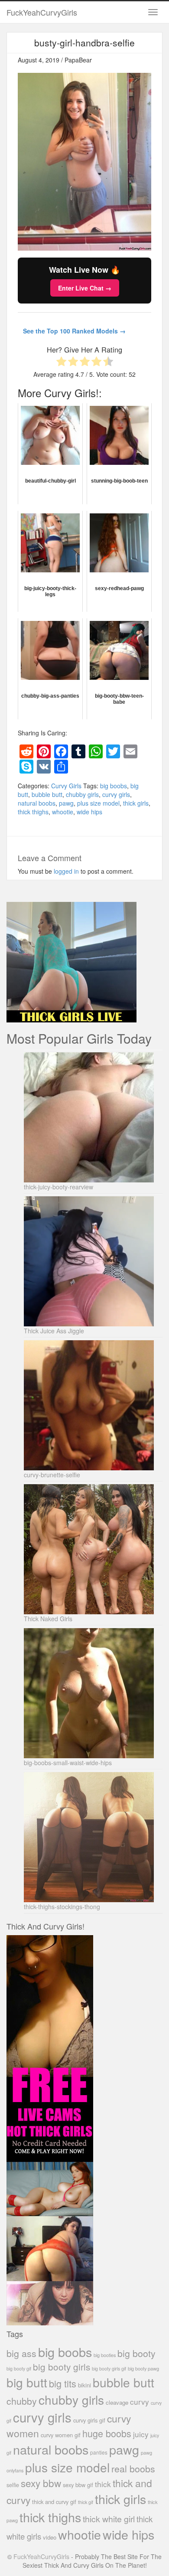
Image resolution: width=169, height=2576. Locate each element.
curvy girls (116, 794)
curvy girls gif (89, 2420)
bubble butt (47, 794)
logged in (66, 871)
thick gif (86, 2502)
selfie (13, 2485)
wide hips (89, 812)
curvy (140, 2401)
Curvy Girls (66, 786)
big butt (27, 2382)
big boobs (114, 786)
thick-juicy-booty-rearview (58, 1187)
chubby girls (82, 794)
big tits (63, 2383)
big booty (136, 2353)
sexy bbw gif (78, 2485)
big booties (105, 2355)
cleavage (117, 2402)
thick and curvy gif (54, 2502)
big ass (21, 2353)
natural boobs (37, 803)
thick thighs (33, 812)
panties (99, 2452)
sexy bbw (41, 2483)
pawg (66, 803)
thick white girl (109, 2519)
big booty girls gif (109, 2369)
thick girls (136, 803)
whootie (63, 812)
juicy (141, 2434)
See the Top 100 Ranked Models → (74, 331)
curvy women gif (61, 2435)
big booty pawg (143, 2368)
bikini (84, 2385)
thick (103, 2484)
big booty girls (62, 2367)
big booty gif (19, 2369)
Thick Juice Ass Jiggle (54, 1331)
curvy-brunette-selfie (52, 1475)
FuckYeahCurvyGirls (42, 12)
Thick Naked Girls (48, 1619)
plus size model (98, 803)
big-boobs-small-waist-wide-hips (68, 1763)
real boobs (133, 2468)
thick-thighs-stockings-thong (62, 1907)
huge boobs (107, 2433)
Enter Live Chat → (85, 288)
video (50, 2537)
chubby (22, 2401)
